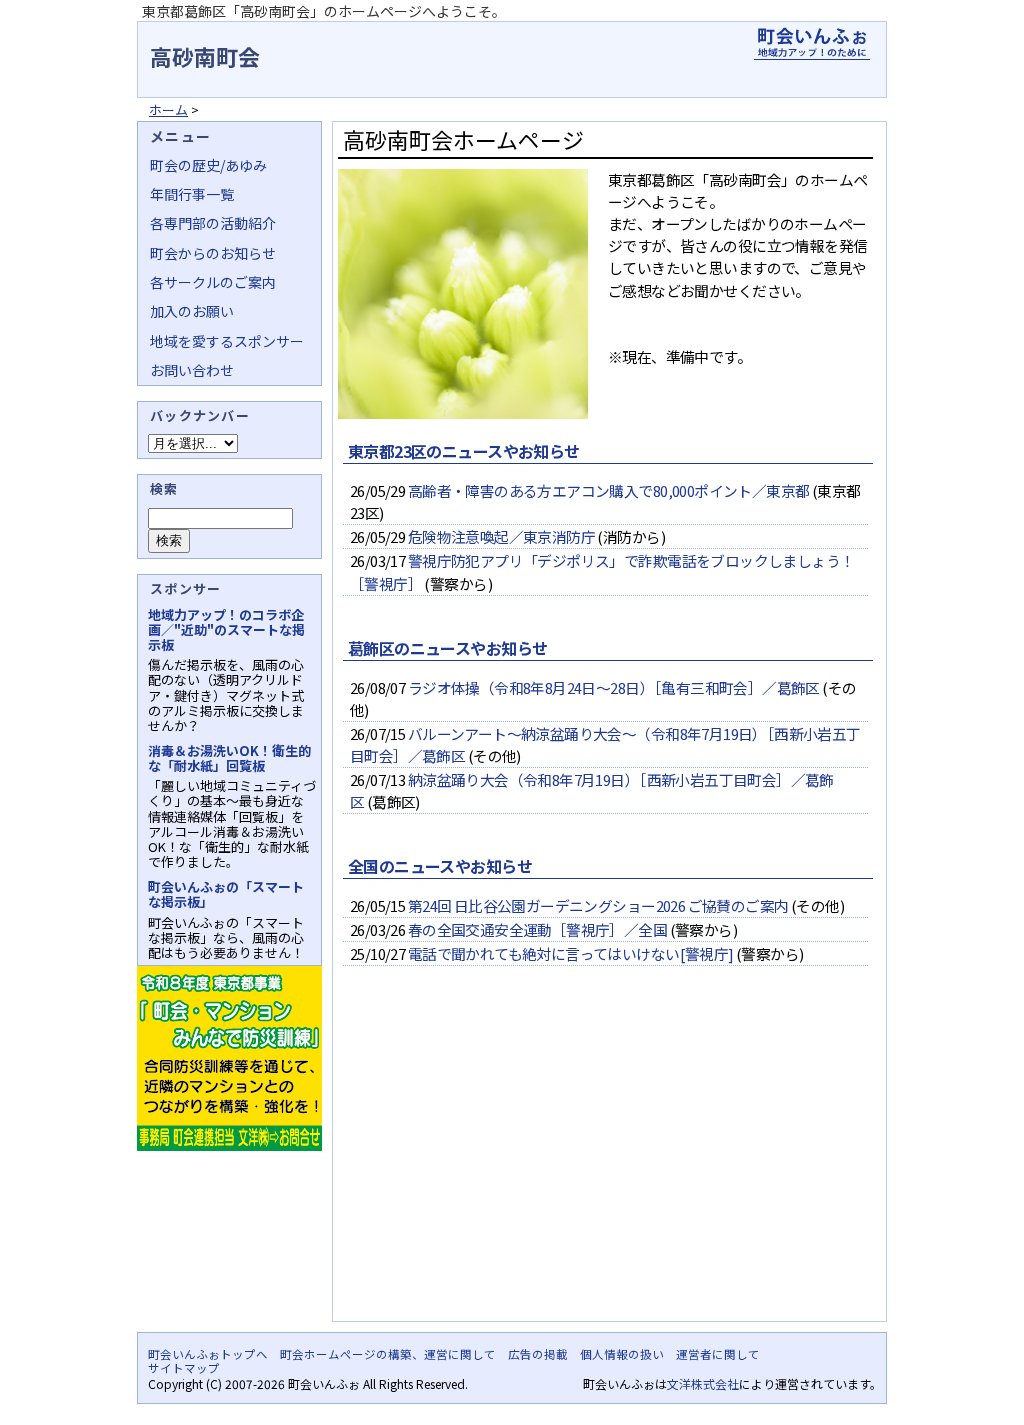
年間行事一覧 (192, 194)
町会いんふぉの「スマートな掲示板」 (226, 894)
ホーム (168, 109)
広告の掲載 (538, 1354)
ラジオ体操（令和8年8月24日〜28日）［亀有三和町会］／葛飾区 (614, 687)
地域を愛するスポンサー (227, 341)
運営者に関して (718, 1354)
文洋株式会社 (703, 1383)
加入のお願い (192, 311)
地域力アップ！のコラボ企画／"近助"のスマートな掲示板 (226, 629)
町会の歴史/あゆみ (208, 165)
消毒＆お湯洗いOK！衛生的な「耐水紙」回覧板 (229, 758)
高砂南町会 (205, 56)
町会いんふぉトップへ (208, 1354)
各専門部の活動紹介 (213, 223)
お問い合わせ (192, 370)
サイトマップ (184, 1368)
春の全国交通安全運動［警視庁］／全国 (537, 929)
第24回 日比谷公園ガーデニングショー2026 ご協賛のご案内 (598, 905)
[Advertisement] (605, 1161)
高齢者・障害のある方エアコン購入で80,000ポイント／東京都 (609, 490)
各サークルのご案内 (213, 282)
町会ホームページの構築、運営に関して (388, 1354)
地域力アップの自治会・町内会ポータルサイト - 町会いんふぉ (812, 44)
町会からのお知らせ (213, 253)
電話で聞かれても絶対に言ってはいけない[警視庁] (571, 953)
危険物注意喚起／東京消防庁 (501, 536)
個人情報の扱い (622, 1354)
